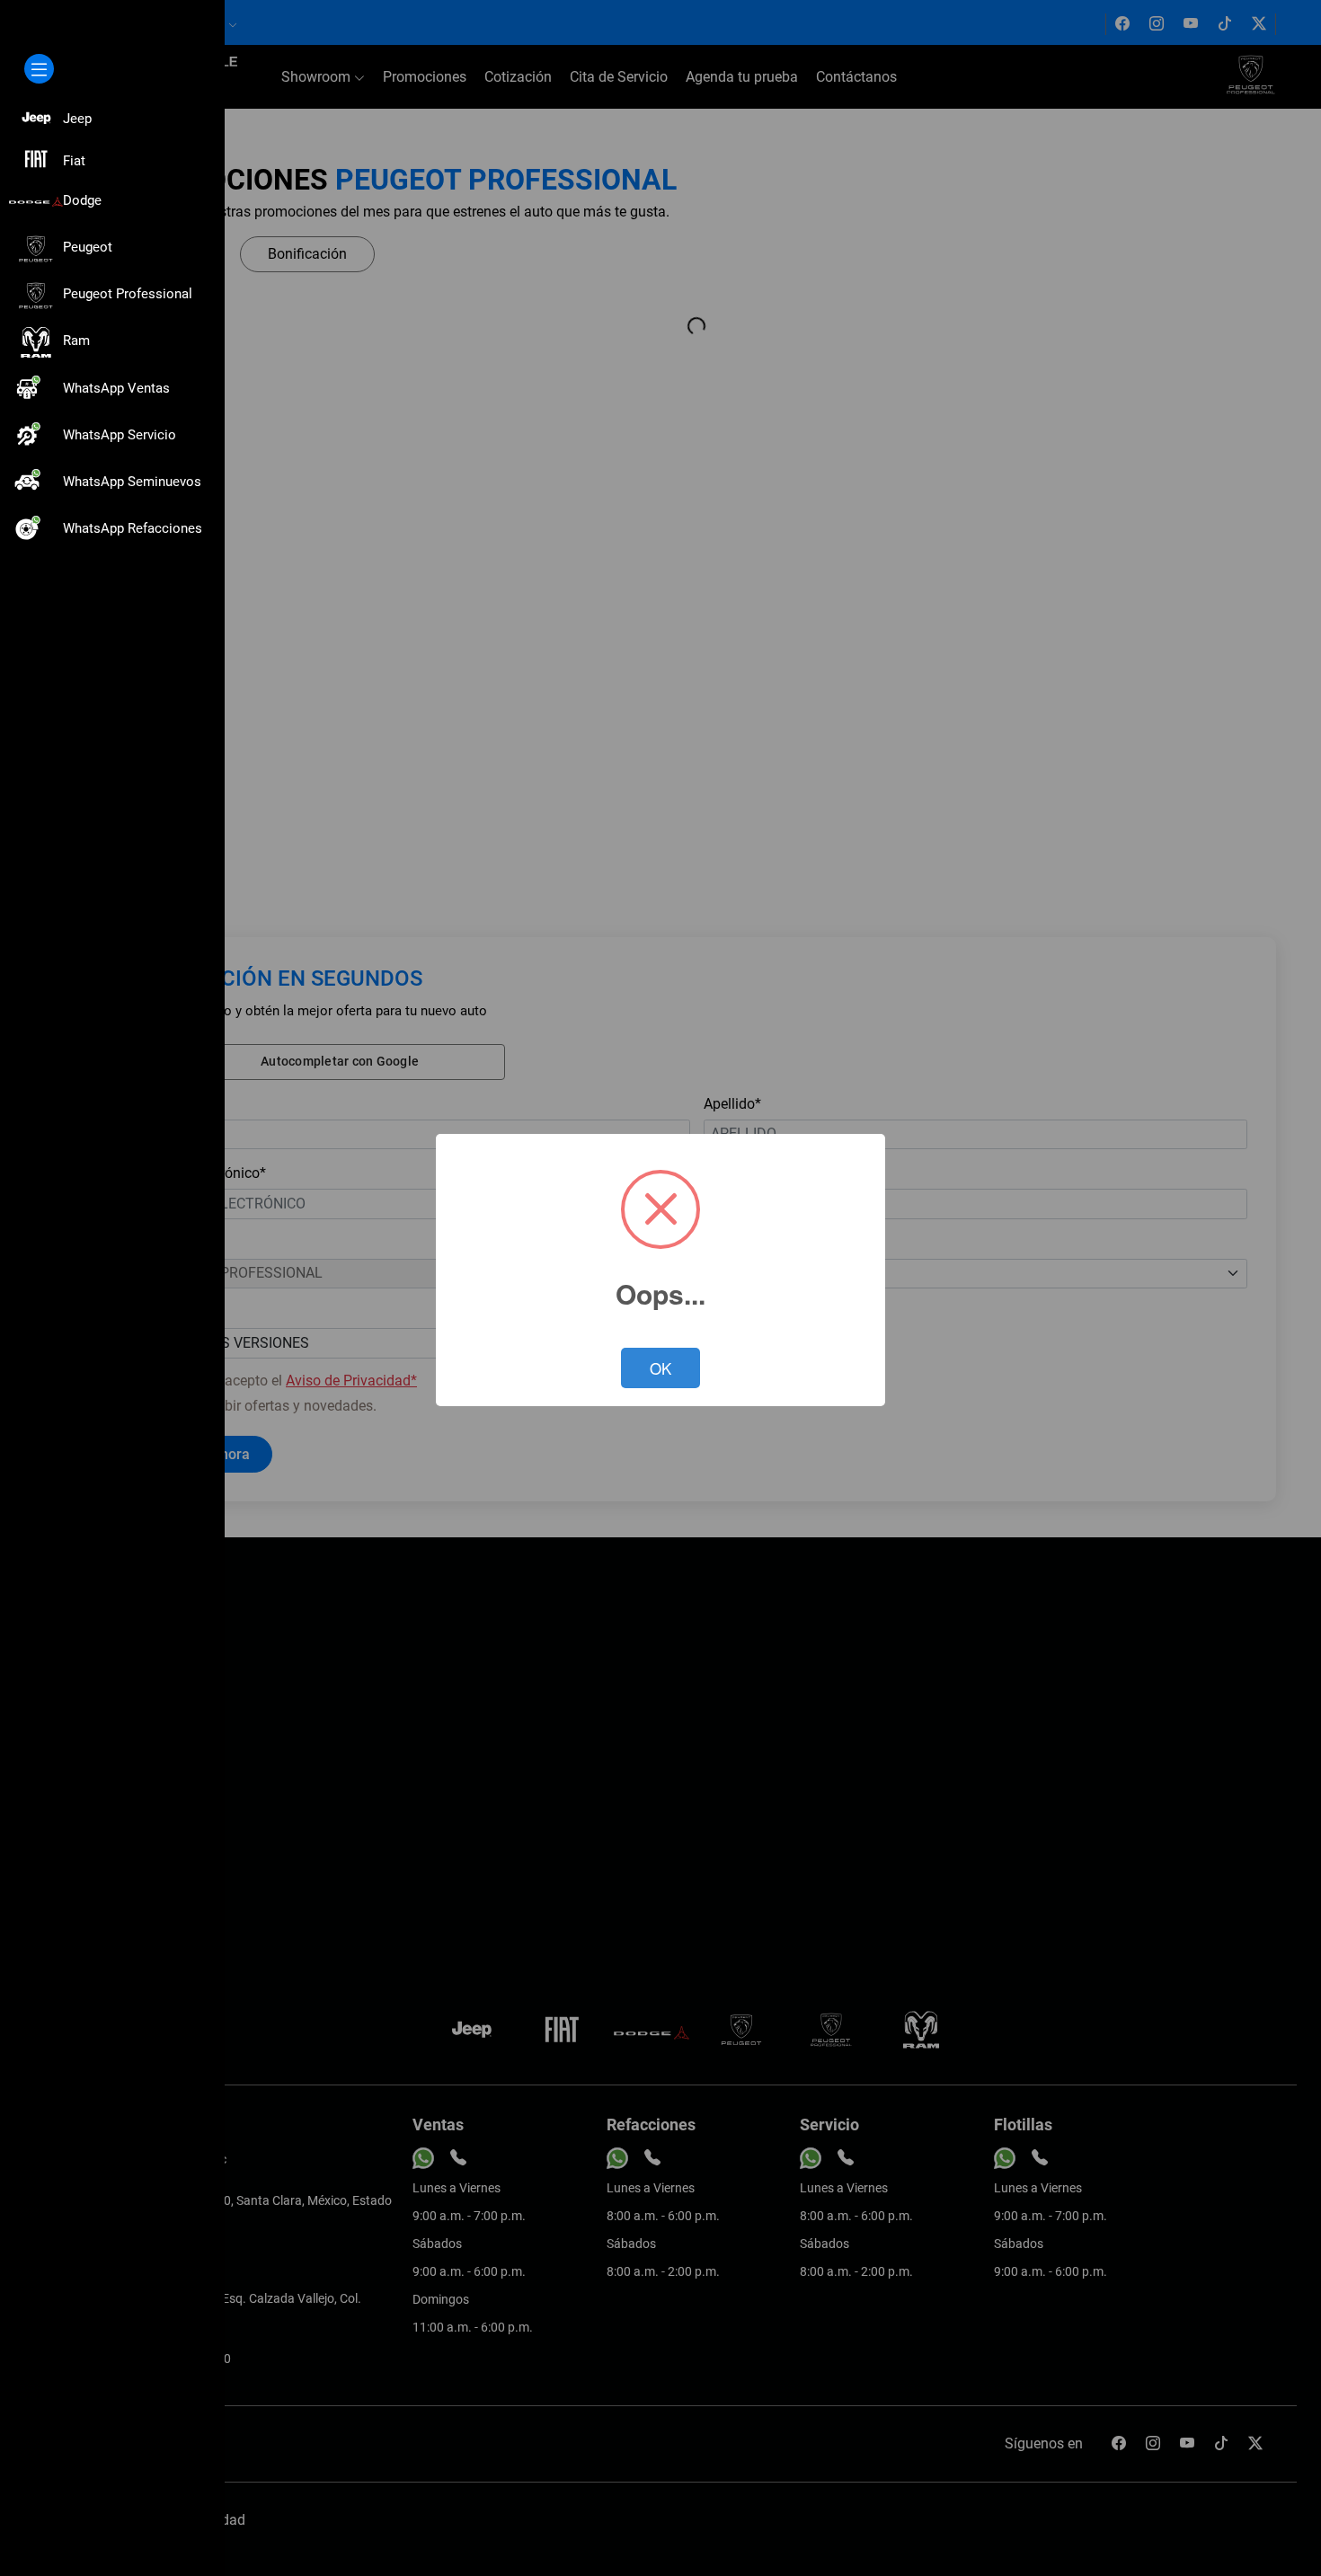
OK (660, 1368)
